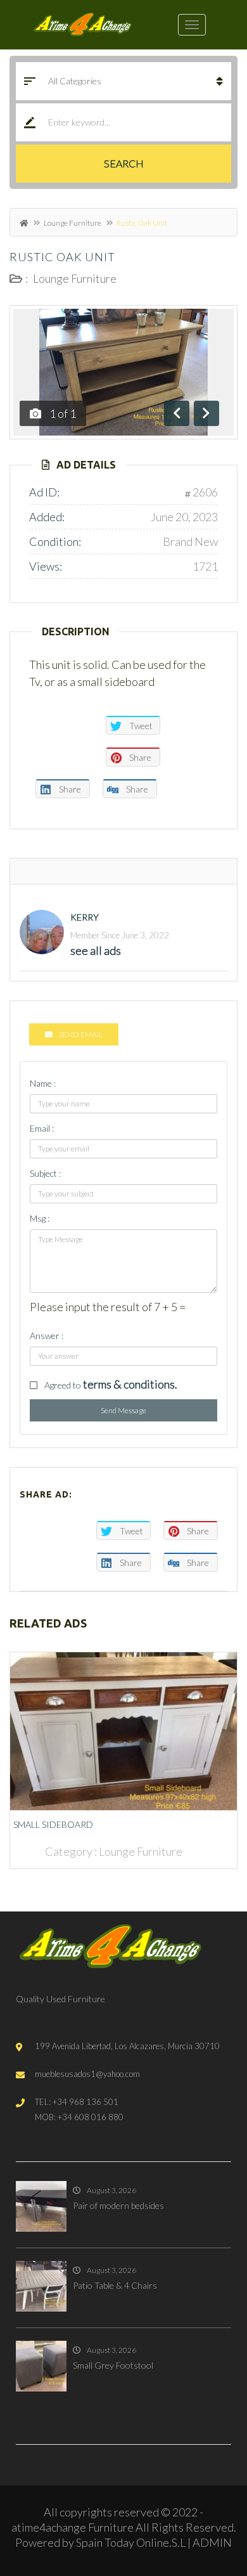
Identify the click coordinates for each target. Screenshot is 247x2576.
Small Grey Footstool (113, 2365)
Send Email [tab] (81, 1034)
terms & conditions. (130, 1384)
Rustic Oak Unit (62, 257)
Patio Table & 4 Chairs (115, 2285)
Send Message (123, 1410)
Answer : (47, 1336)
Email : (42, 1128)
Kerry (85, 917)
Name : (43, 1083)
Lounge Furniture (73, 223)
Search (124, 163)
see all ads (96, 950)
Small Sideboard (53, 1824)
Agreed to (111, 1384)
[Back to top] (206, 2497)
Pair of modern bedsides (118, 2205)
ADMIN (212, 2542)
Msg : (40, 1218)
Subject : (45, 1173)
